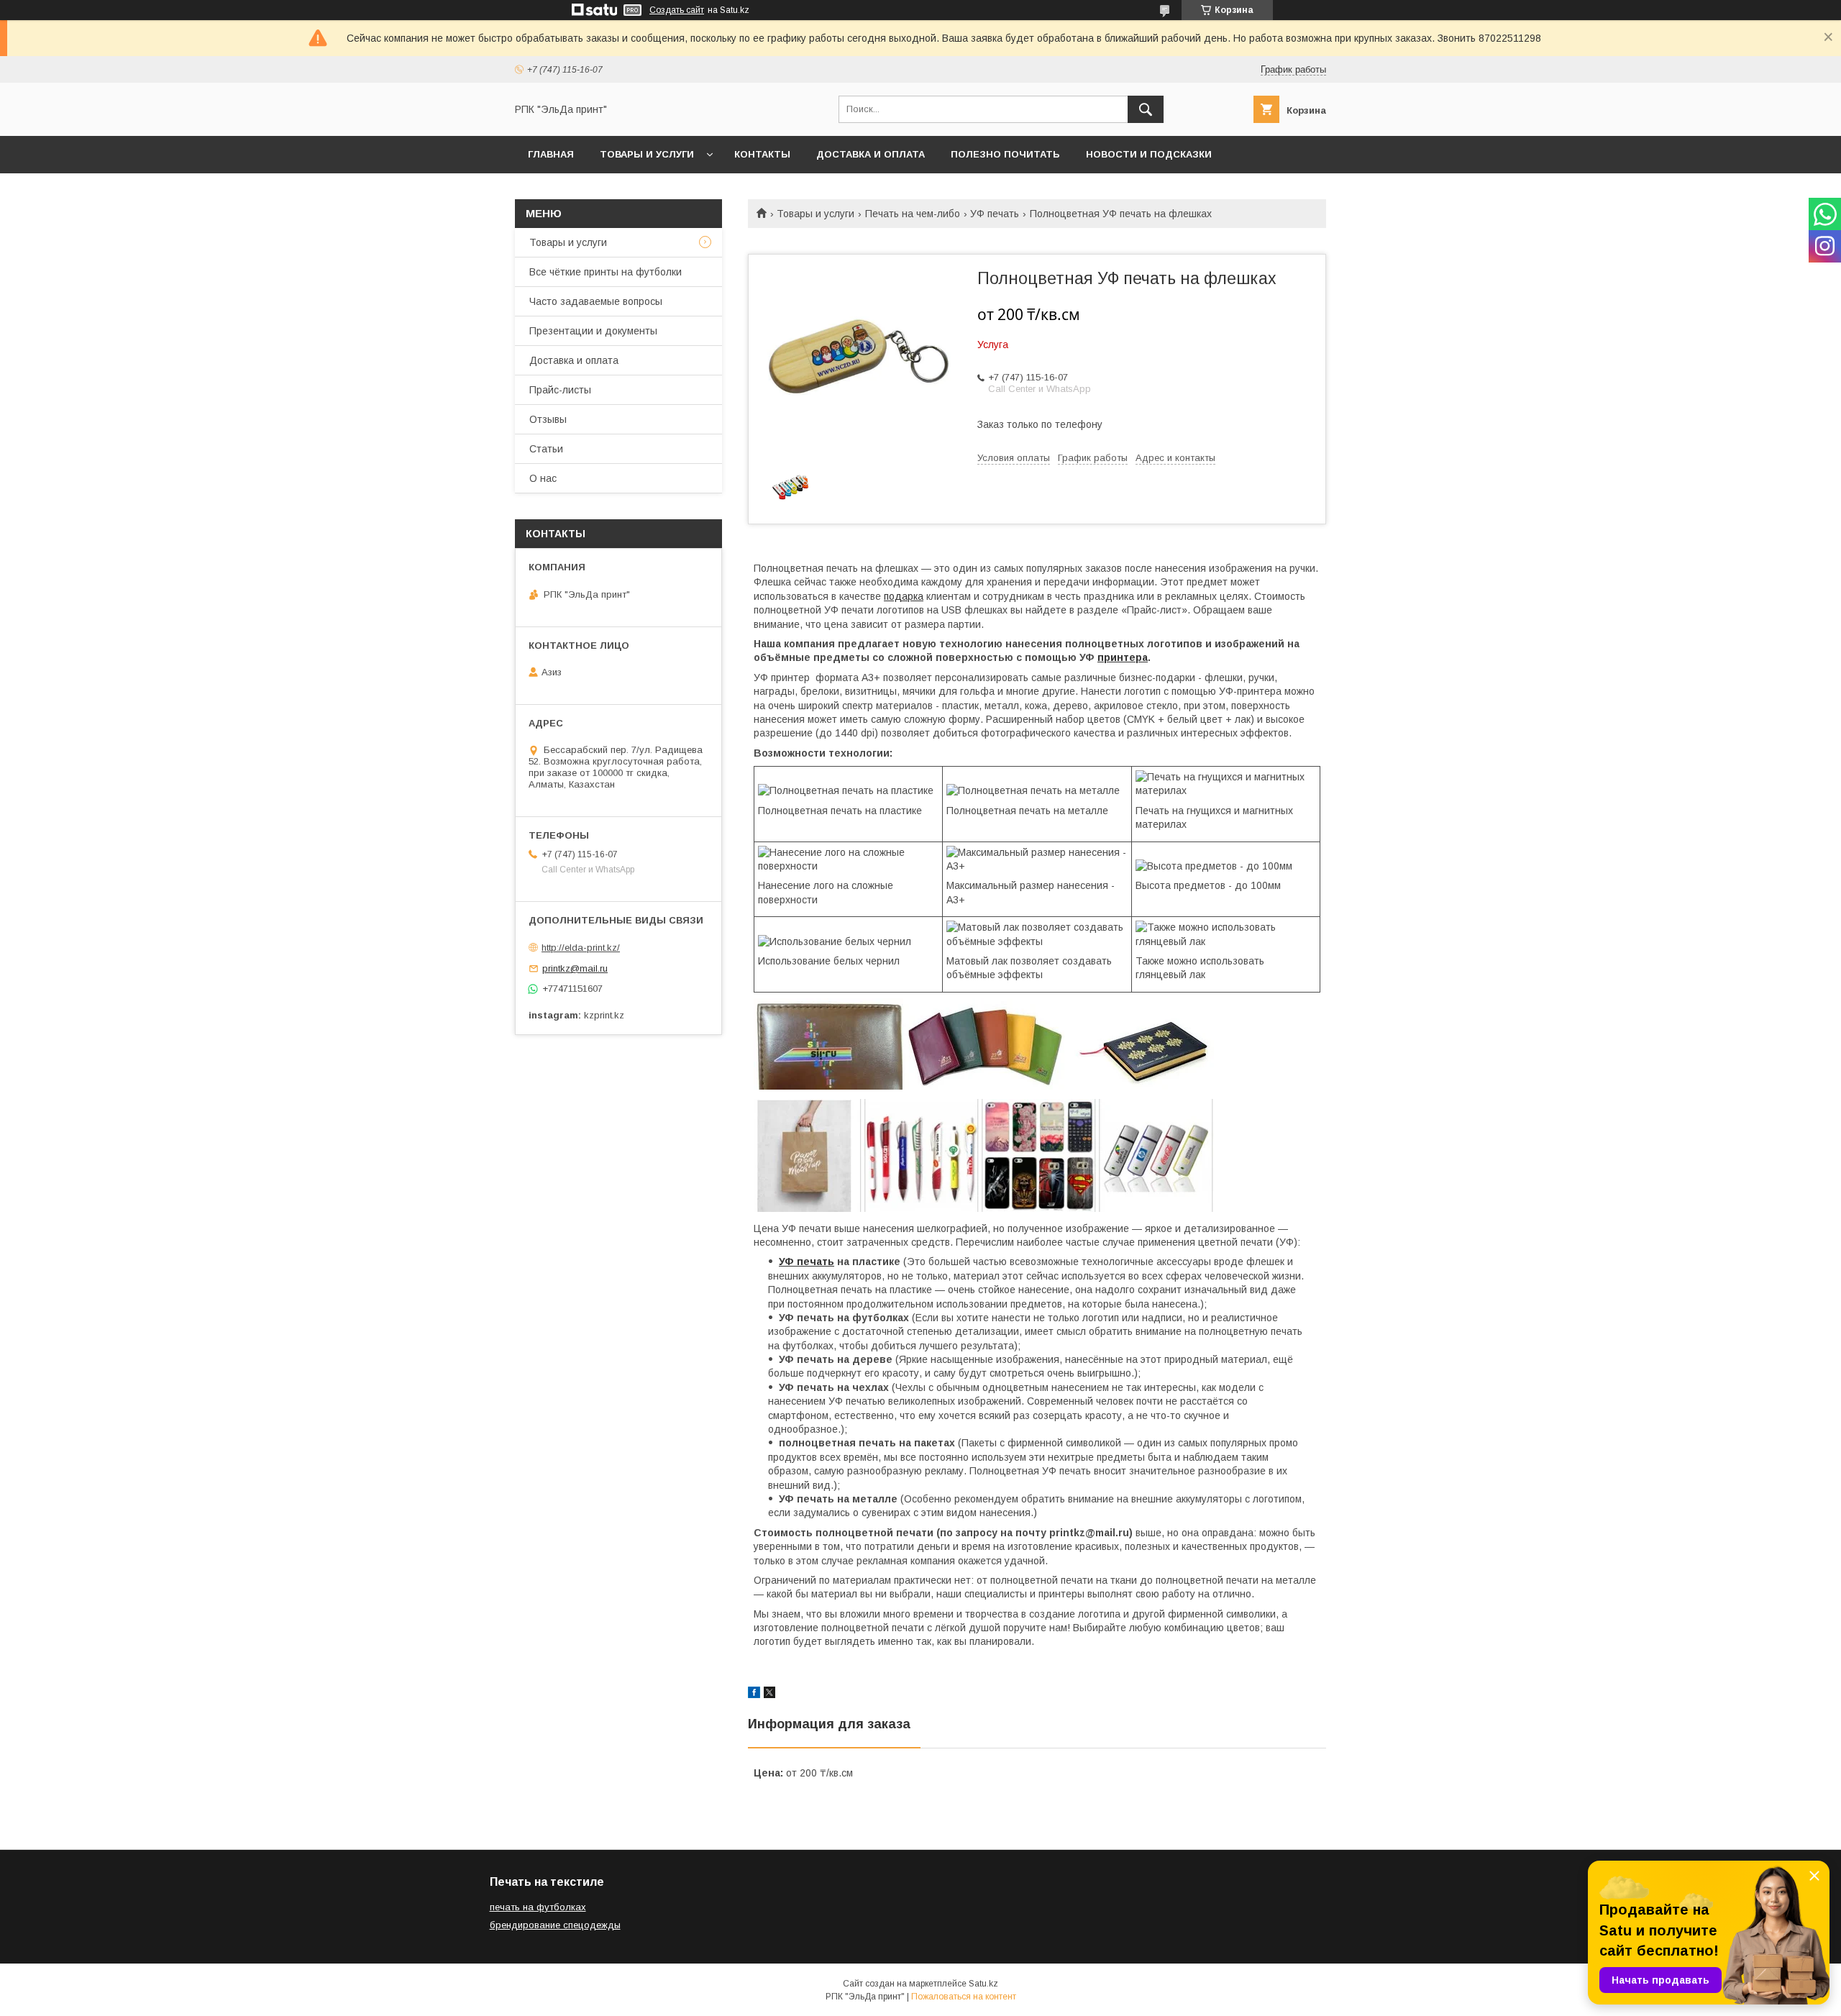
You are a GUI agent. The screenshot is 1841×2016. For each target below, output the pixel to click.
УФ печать (995, 214)
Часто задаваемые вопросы (596, 301)
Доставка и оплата (871, 154)
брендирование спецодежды (555, 1925)
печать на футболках (538, 1907)
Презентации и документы (593, 331)
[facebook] (754, 1695)
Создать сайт (677, 10)
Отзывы (548, 419)
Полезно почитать (1005, 154)
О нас (543, 478)
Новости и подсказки (1149, 154)
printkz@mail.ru (575, 968)
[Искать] (1146, 109)
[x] (769, 1695)
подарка (904, 596)
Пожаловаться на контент (964, 1997)
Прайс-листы (560, 390)
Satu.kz (983, 1984)
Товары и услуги (647, 154)
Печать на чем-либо (913, 214)
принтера (1123, 657)
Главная (551, 154)
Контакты (762, 154)
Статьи (546, 449)
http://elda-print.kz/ (581, 948)
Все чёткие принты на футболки (606, 272)
